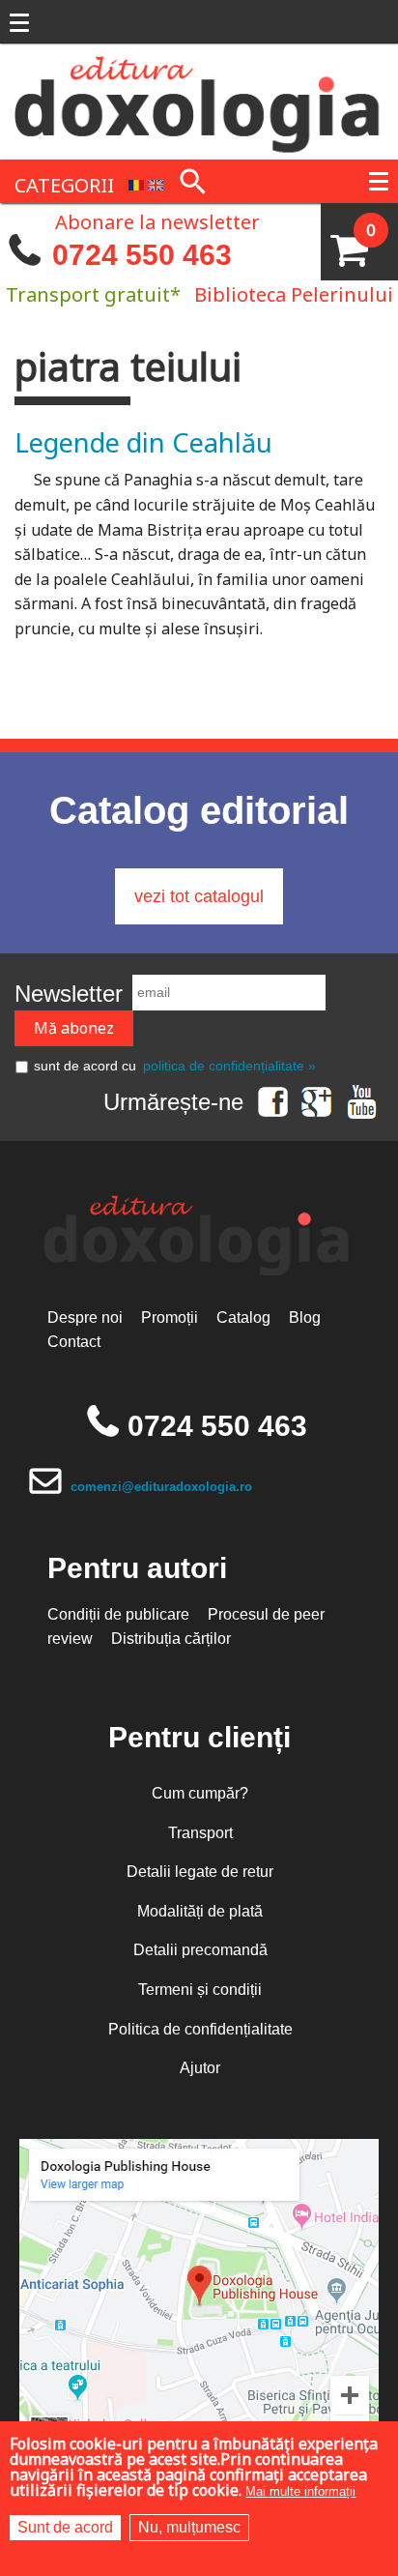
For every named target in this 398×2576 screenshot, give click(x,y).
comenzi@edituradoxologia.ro (161, 1487)
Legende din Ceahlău (143, 442)
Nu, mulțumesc (189, 2527)
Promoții (170, 1317)
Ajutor (200, 2068)
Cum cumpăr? (200, 1793)
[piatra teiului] (136, 183)
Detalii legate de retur (200, 1872)
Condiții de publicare (118, 1614)
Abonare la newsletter (157, 220)
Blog (305, 1317)
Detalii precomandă (200, 1950)
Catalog (243, 1317)
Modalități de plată (200, 1911)
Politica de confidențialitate (200, 2029)
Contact (74, 1342)
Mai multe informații (300, 2491)
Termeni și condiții (200, 1990)
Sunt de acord (65, 2527)
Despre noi (85, 1317)
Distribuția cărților (171, 1639)
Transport (200, 1833)
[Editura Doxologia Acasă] (199, 101)
